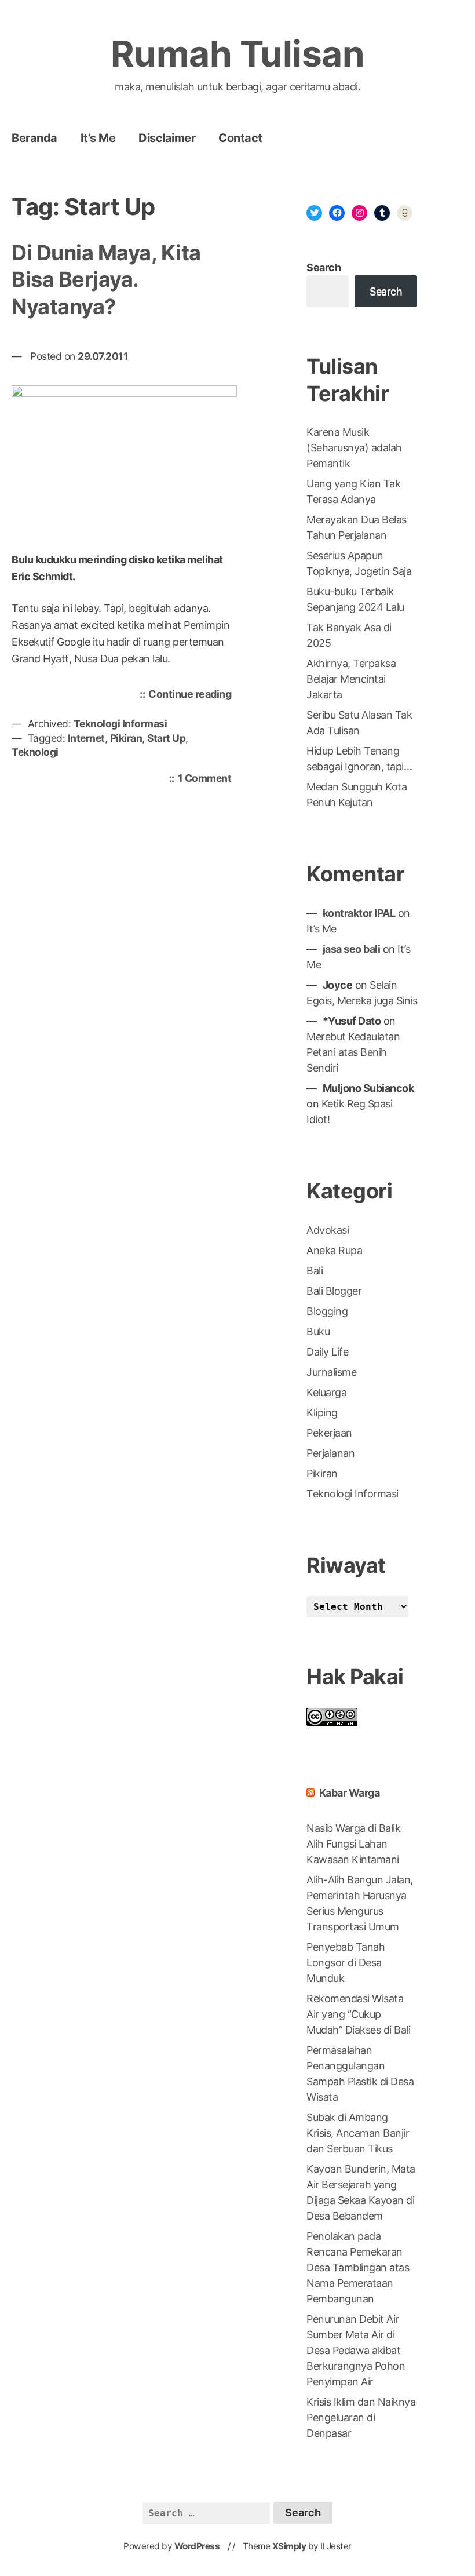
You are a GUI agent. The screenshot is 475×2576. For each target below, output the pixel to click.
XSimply (289, 2546)
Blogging (327, 1311)
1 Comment (208, 779)
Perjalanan (330, 1453)
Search (324, 267)
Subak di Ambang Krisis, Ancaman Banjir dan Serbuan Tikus (358, 2133)
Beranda (34, 138)
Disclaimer (167, 138)
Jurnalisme (331, 1372)
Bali (315, 1271)
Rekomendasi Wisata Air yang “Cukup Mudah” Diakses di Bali (358, 2014)
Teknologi (35, 752)
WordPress (197, 2546)
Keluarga (326, 1392)
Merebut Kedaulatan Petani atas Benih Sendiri (353, 1052)
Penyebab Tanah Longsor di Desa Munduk (346, 1963)
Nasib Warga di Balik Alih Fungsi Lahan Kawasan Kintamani (353, 1844)
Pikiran (126, 738)
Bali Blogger (334, 1291)
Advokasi (328, 1230)
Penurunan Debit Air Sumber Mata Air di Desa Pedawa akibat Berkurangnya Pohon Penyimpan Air (356, 2350)
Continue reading (193, 697)
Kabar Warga (350, 1793)
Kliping (322, 1413)
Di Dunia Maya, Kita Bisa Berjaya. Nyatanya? (106, 280)
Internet (86, 738)
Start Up (166, 738)
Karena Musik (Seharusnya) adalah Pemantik (354, 448)
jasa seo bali (352, 949)
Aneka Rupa (334, 1250)
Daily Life (327, 1352)
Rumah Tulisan (238, 54)
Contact (240, 138)
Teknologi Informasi (120, 724)
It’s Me (98, 138)
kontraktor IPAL (359, 913)
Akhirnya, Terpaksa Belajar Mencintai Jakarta (351, 679)
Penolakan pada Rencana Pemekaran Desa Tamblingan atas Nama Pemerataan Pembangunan (358, 2267)
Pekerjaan (329, 1433)
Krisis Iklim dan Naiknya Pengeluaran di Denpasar (361, 2417)
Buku (318, 1331)
